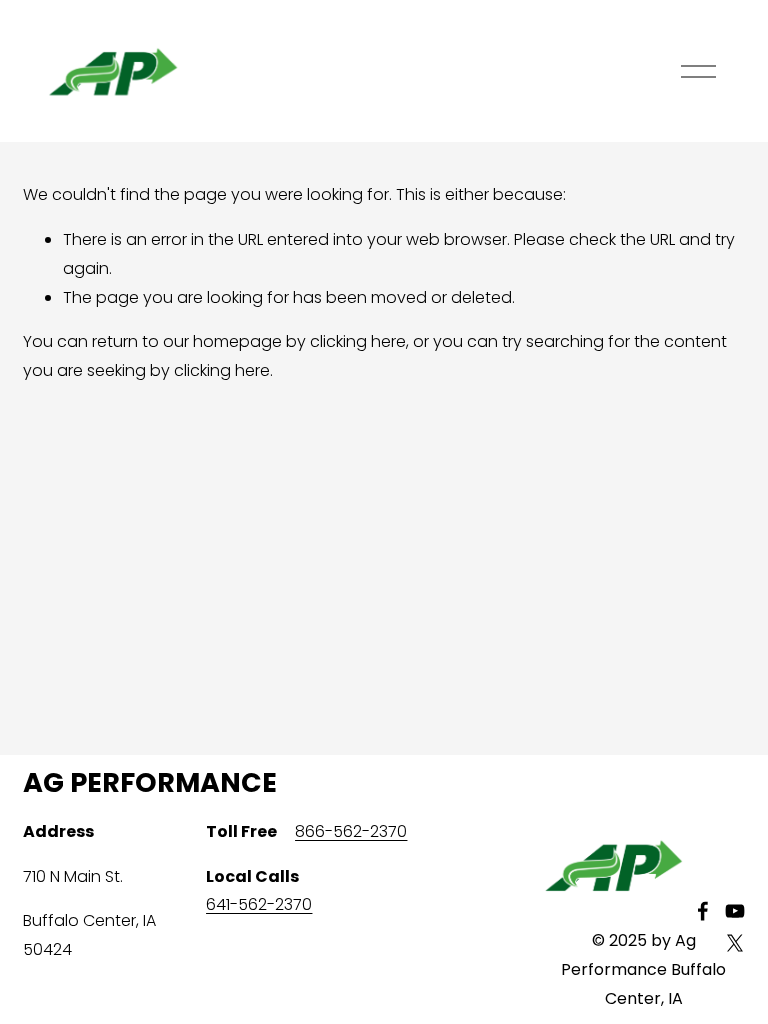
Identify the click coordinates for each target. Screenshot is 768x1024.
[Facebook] (703, 911)
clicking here (358, 341)
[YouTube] (735, 911)
